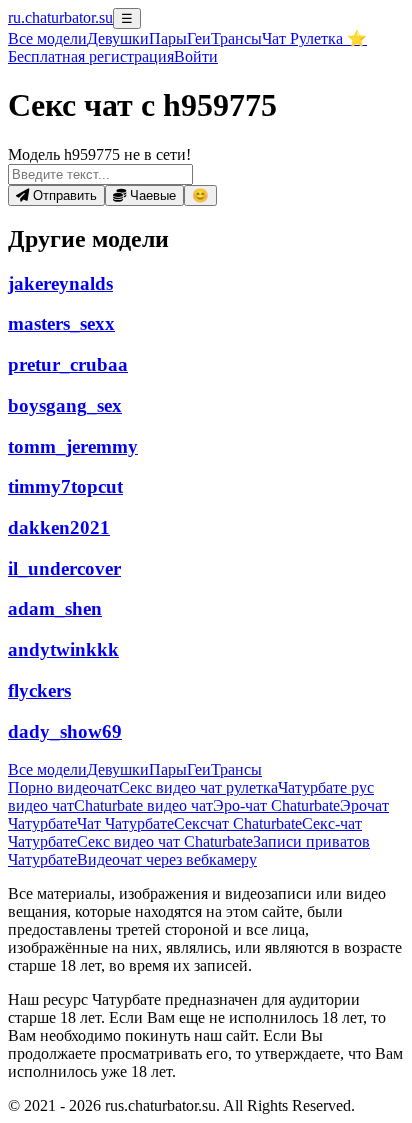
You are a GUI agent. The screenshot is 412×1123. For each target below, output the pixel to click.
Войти (196, 56)
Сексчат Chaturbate (238, 823)
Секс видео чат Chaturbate (165, 841)
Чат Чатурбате (125, 823)
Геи (199, 38)
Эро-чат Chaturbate (276, 805)
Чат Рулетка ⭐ (314, 38)
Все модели (47, 769)
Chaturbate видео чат (143, 805)
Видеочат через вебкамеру (167, 859)
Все (47, 38)
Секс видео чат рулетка (198, 787)
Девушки (118, 38)
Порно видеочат (63, 787)
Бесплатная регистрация (91, 56)
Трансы (236, 38)
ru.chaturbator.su (60, 17)
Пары (168, 38)
